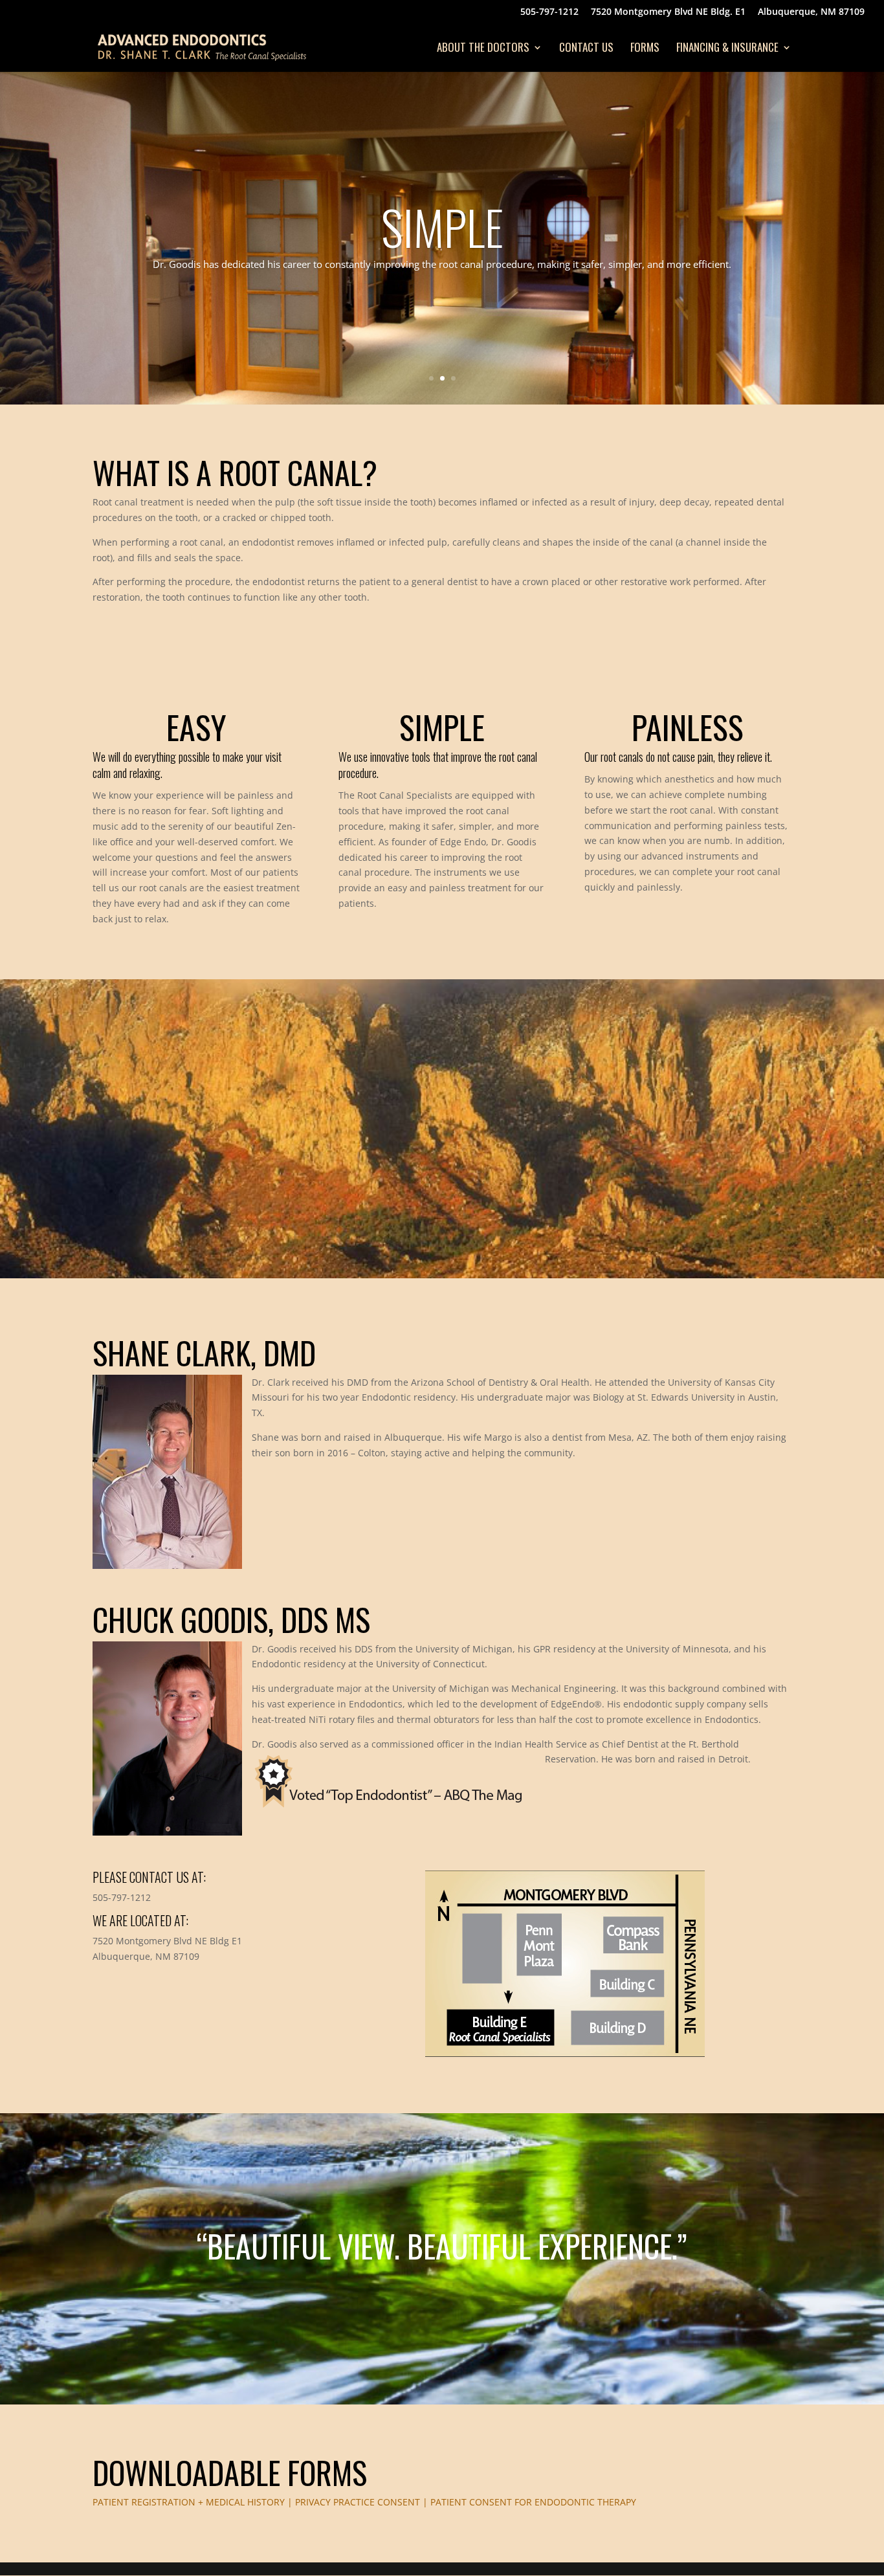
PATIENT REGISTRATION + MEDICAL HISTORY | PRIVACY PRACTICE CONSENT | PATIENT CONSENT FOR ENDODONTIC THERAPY (364, 2502)
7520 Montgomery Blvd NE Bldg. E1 (668, 12)
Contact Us (586, 49)
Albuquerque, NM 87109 (811, 12)
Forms (645, 49)
